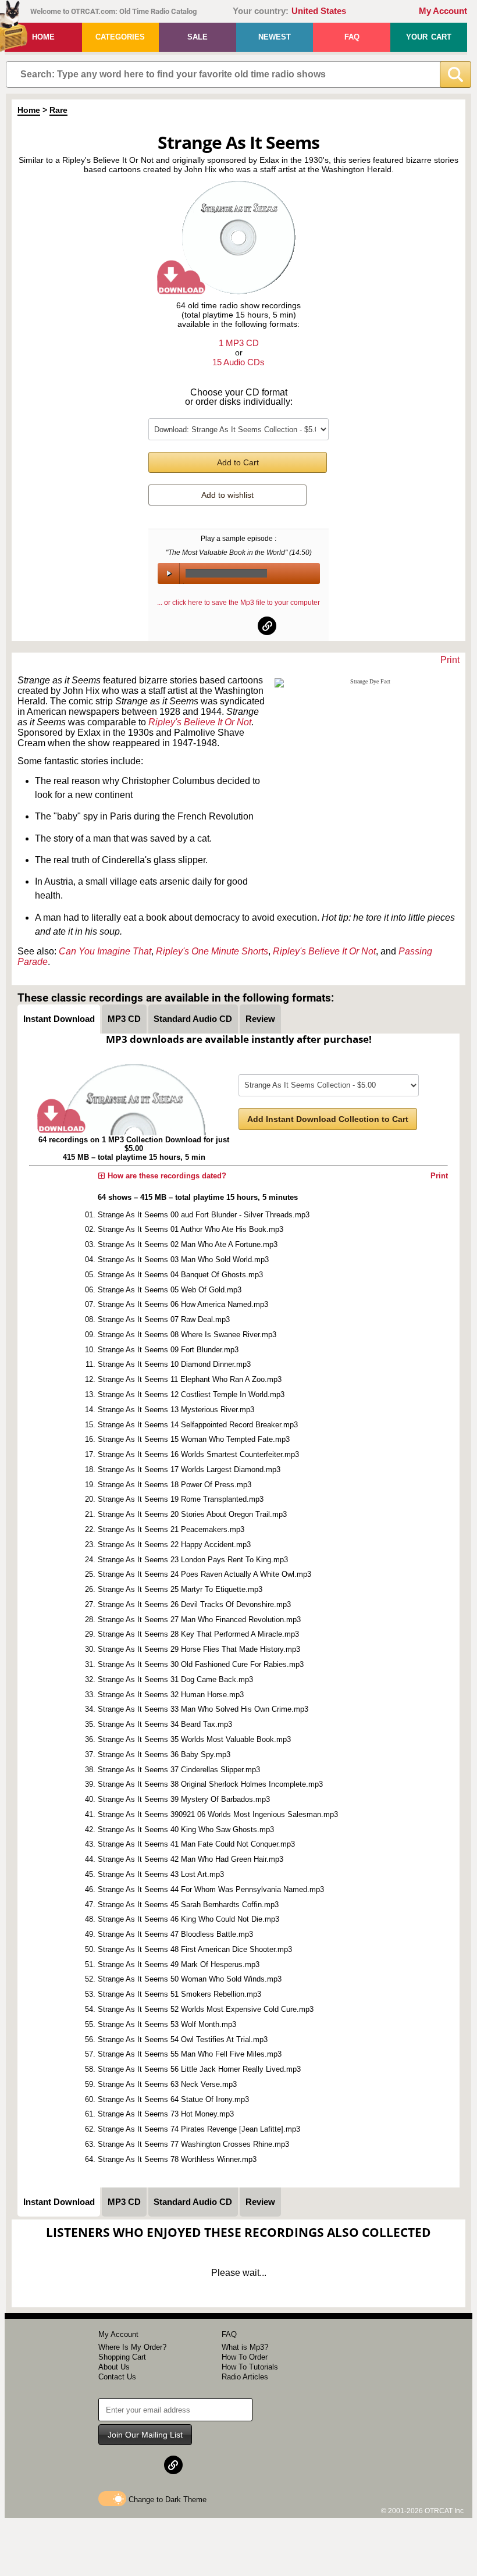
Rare (58, 110)
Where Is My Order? (132, 2347)
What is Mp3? (245, 2347)
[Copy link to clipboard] (267, 626)
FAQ (352, 37)
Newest (275, 37)
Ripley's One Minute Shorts (212, 951)
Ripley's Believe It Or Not (200, 722)
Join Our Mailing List (145, 2435)
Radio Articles (245, 2377)
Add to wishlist (227, 495)
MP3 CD (124, 1019)
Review (260, 1019)
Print (450, 660)
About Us (114, 2367)
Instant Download (59, 1019)
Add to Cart (238, 462)
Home (43, 37)
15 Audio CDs (238, 362)
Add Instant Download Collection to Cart (328, 1119)
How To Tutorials (250, 2367)
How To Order (245, 2357)
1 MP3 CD (239, 343)
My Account (443, 11)
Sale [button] (197, 37)
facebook (211, 626)
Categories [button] (120, 37)
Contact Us (117, 2377)
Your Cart (429, 37)
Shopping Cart (122, 2357)
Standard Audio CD (193, 1019)
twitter (239, 626)
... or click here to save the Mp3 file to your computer (238, 603)
